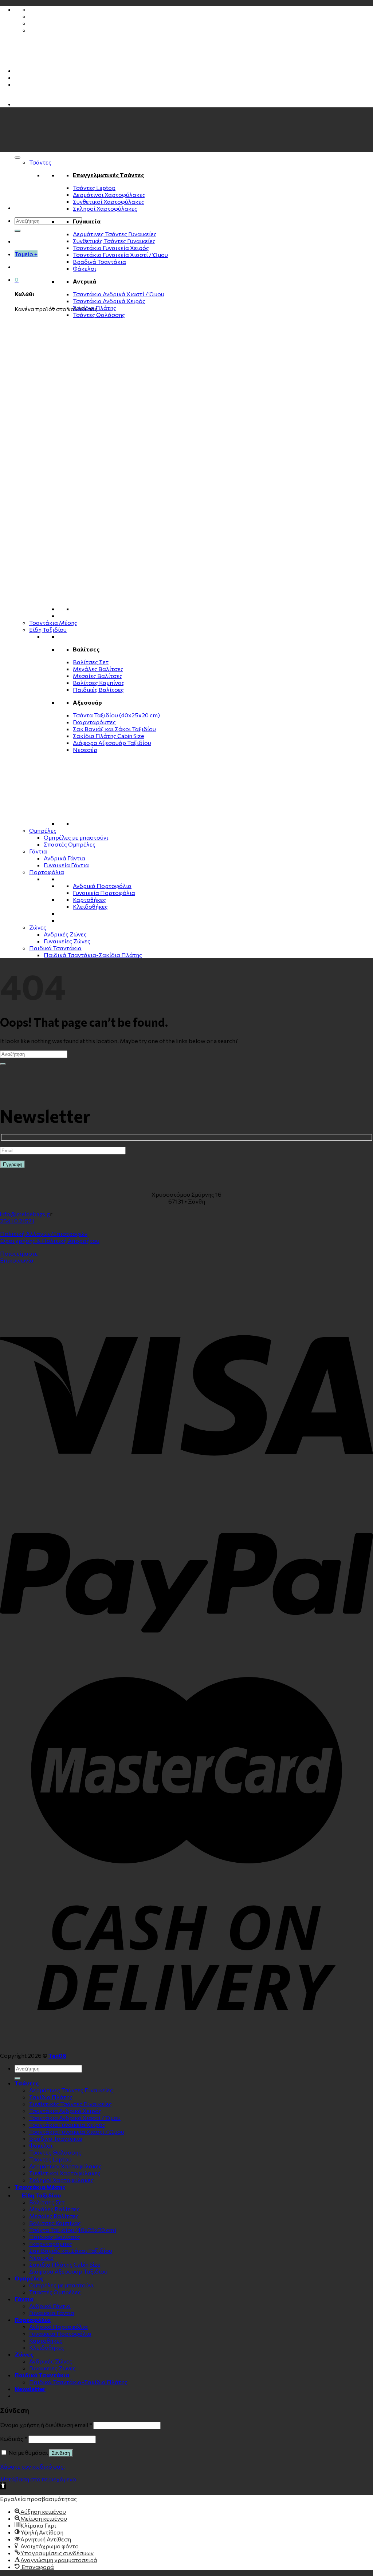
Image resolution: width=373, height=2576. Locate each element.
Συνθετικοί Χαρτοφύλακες (109, 201)
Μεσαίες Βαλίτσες (98, 676)
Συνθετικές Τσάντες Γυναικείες (114, 241)
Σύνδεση (61, 2453)
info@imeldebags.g (25, 1214)
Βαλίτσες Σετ (91, 662)
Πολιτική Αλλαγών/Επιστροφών (44, 1234)
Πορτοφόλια (47, 872)
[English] (25, 91)
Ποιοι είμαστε (19, 1253)
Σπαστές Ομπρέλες (70, 844)
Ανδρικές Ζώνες (65, 934)
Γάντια (38, 851)
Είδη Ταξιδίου (48, 629)
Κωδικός (14, 2439)
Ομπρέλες (43, 830)
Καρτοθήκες (89, 899)
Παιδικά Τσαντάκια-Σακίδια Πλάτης (93, 955)
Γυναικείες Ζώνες (67, 941)
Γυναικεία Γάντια (66, 865)
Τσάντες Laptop (94, 188)
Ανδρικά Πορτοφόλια (102, 886)
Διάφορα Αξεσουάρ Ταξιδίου (112, 743)
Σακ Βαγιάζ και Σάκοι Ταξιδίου (114, 729)
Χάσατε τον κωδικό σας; (32, 2466)
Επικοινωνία (17, 1260)
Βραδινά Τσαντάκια (99, 261)
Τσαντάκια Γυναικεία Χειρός (111, 248)
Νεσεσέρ (85, 750)
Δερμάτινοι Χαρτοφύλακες (109, 195)
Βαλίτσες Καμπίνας (99, 683)
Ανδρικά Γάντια (64, 858)
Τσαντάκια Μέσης (53, 623)
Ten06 (57, 2055)
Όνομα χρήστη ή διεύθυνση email (46, 2425)
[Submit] (17, 231)
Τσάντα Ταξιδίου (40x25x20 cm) (116, 715)
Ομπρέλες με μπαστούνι (76, 837)
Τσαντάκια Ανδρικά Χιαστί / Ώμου (119, 294)
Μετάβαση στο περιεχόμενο (38, 2479)
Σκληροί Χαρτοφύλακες (105, 208)
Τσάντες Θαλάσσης (99, 315)
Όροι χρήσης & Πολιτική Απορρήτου (50, 1241)
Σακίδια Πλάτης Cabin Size (109, 736)
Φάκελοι (85, 268)
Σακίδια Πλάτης (95, 308)
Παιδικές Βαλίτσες (98, 689)
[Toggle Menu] (17, 158)
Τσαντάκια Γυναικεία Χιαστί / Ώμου (120, 255)
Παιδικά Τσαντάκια (55, 948)
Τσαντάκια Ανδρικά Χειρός (109, 301)
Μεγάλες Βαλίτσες (98, 669)
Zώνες (38, 927)
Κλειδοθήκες (90, 906)
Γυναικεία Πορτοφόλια (104, 893)
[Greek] (18, 84)
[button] (3, 2486)
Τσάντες (40, 162)
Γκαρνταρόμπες (94, 722)
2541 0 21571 (17, 1221)
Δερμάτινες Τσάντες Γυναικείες (115, 234)
